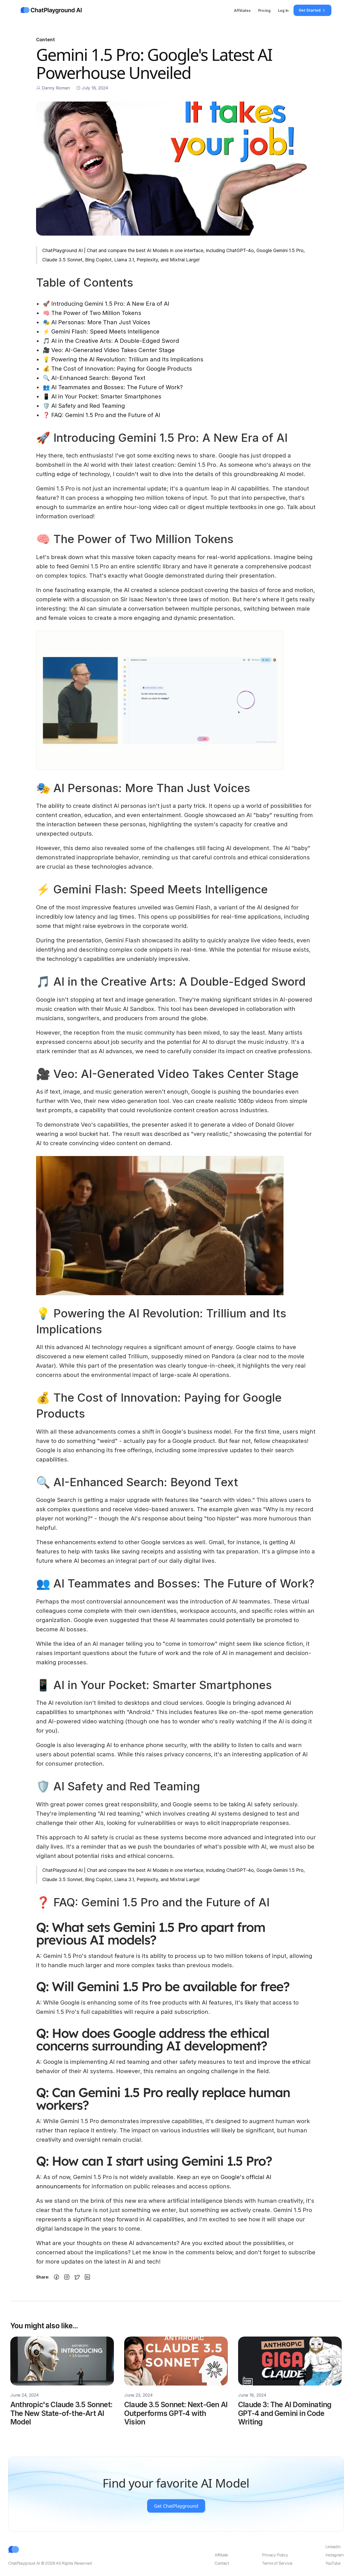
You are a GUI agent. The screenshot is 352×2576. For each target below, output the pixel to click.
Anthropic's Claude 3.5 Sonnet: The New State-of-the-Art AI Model (62, 2413)
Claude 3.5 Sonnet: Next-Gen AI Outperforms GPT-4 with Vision (177, 2413)
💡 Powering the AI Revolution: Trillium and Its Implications (123, 359)
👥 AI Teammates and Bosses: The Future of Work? (113, 387)
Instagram (335, 2555)
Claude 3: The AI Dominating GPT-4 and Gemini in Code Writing (286, 2413)
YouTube (333, 2563)
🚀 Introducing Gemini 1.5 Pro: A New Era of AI (106, 304)
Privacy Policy (275, 2555)
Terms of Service (277, 2563)
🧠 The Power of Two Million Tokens (92, 313)
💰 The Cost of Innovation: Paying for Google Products (117, 369)
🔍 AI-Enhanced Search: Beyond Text (94, 378)
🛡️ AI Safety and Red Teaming (84, 406)
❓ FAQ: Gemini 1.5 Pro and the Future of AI (102, 415)
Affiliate (221, 2555)
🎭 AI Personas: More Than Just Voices (97, 322)
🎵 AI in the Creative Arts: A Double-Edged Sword (111, 341)
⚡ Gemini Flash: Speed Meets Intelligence (101, 331)
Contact (222, 2563)
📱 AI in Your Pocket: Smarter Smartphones (102, 396)
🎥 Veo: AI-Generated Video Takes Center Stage (109, 350)
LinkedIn (333, 2547)
